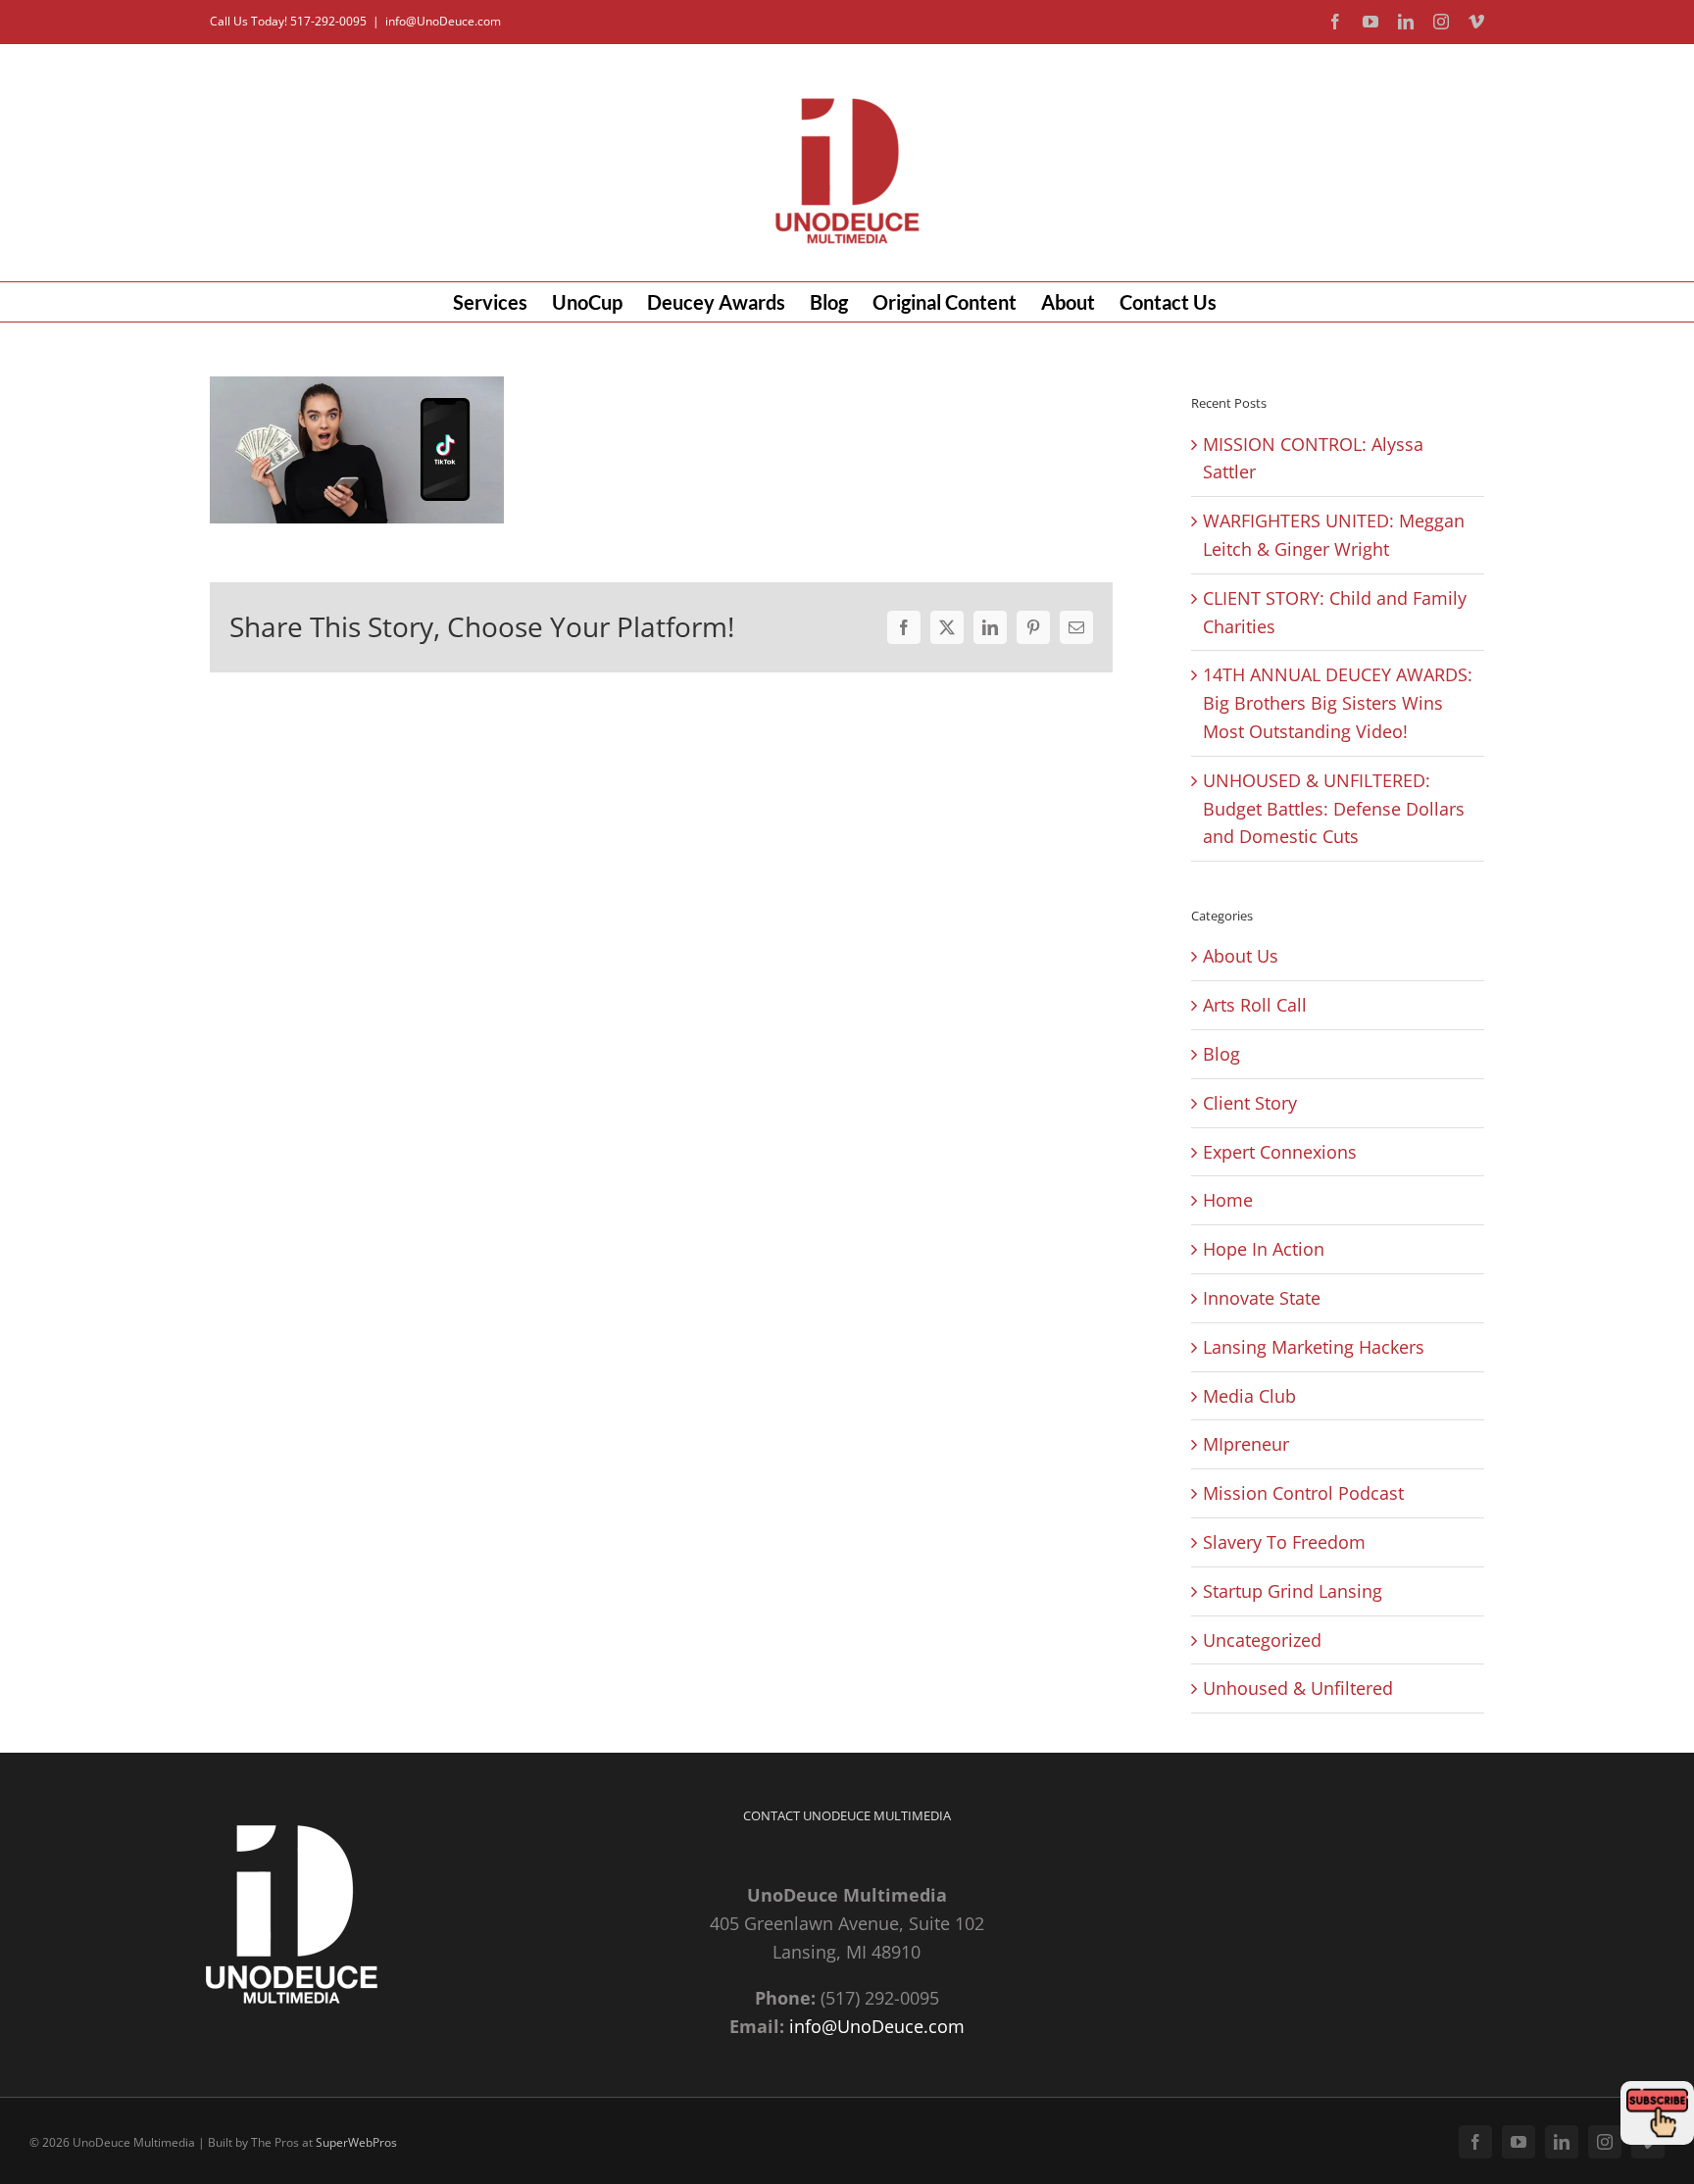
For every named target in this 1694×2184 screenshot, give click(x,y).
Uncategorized (1262, 1640)
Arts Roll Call (1255, 1005)
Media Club (1249, 1396)
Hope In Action (1264, 1249)
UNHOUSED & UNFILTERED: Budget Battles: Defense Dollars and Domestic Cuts (1334, 809)
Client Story (1250, 1103)
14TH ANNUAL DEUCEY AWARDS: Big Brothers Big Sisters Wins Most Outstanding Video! (1338, 703)
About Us (1241, 956)
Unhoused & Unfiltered (1298, 1688)
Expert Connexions (1280, 1152)
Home (1228, 1200)
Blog (1221, 1054)
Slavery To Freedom (1284, 1542)
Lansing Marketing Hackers (1314, 1347)
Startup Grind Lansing (1293, 1591)
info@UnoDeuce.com (443, 21)
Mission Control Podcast (1303, 1493)
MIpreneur (1246, 1444)
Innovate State (1262, 1298)
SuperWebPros (356, 2142)
